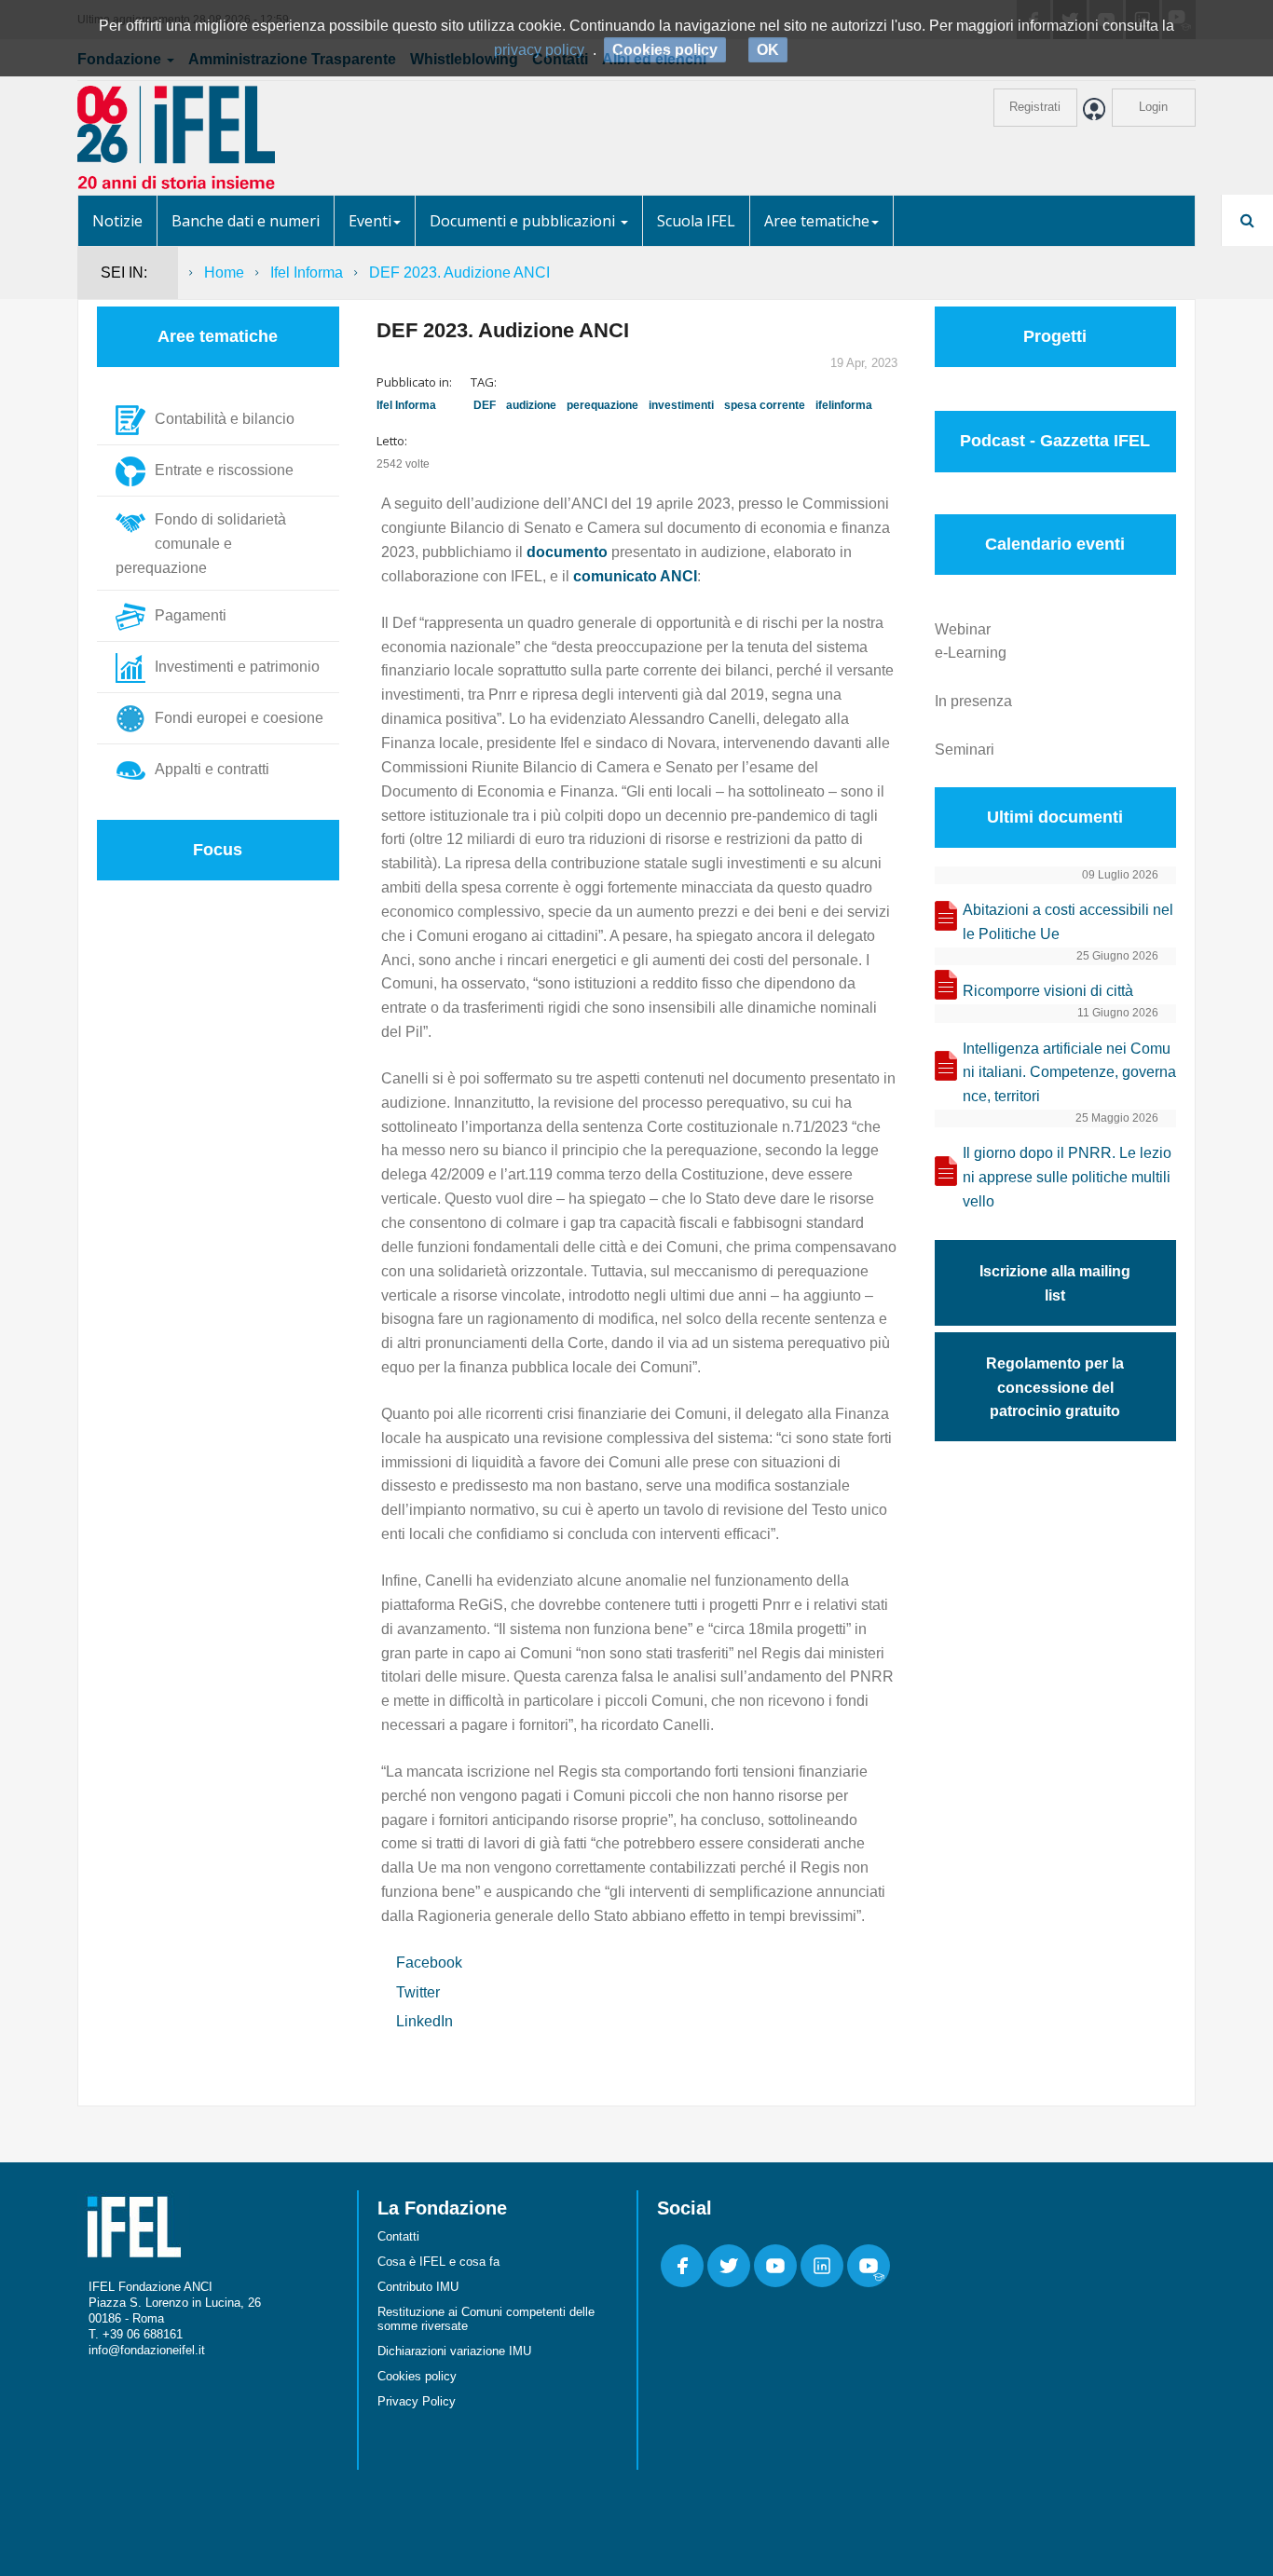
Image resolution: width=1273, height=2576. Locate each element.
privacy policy (539, 50)
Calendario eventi (1055, 544)
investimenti (681, 405)
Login (1153, 107)
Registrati (1035, 107)
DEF (485, 405)
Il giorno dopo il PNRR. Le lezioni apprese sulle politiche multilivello (1067, 1177)
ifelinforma (844, 405)
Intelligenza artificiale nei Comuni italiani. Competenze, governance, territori (1069, 1073)
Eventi (370, 221)
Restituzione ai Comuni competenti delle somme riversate (486, 2319)
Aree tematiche (817, 221)
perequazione (602, 405)
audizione (531, 405)
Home (224, 273)
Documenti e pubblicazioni (524, 221)
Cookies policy (417, 2376)
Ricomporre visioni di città (1048, 991)
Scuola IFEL (696, 221)
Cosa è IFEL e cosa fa (438, 2262)
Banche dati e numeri (246, 221)
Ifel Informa (307, 273)
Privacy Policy (417, 2401)
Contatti (398, 2236)
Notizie (117, 221)
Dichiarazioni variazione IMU (454, 2351)
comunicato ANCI (635, 576)
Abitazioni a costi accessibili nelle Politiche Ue (1068, 922)
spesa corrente (765, 405)
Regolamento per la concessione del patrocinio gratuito (1055, 1388)
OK (768, 50)
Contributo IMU (418, 2287)
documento (567, 552)
